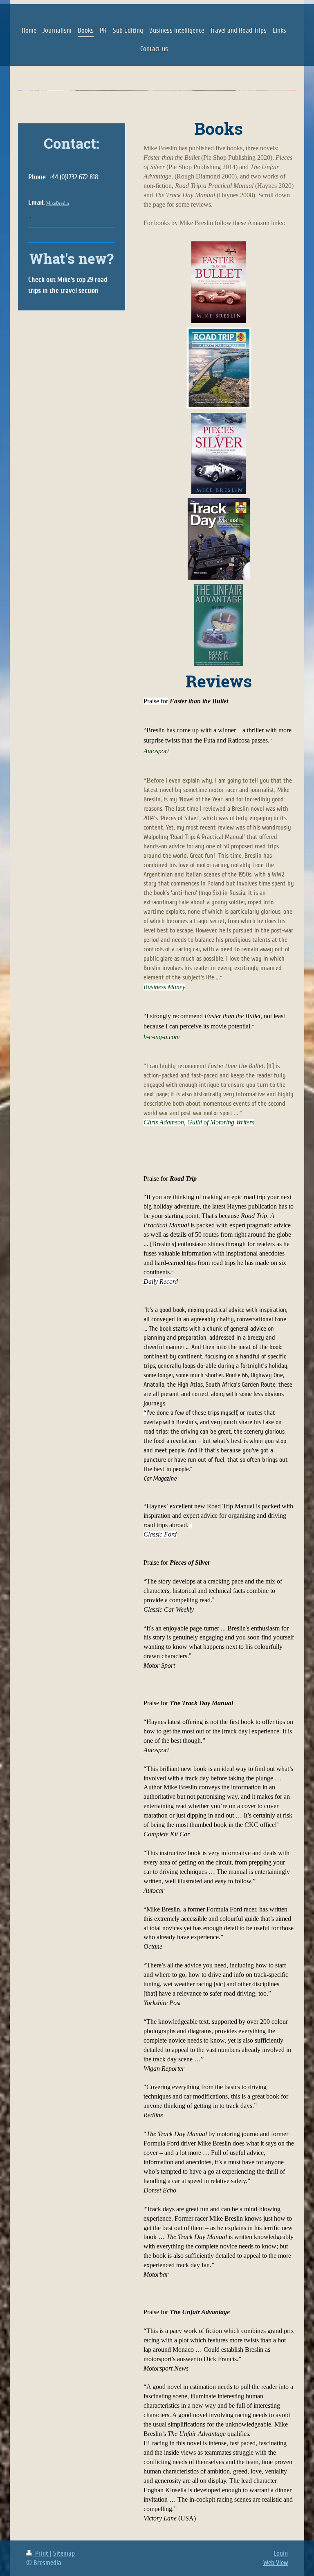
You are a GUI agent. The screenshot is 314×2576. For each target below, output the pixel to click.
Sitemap (64, 2553)
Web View (276, 2563)
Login (281, 2553)
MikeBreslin (58, 203)
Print (42, 2553)
